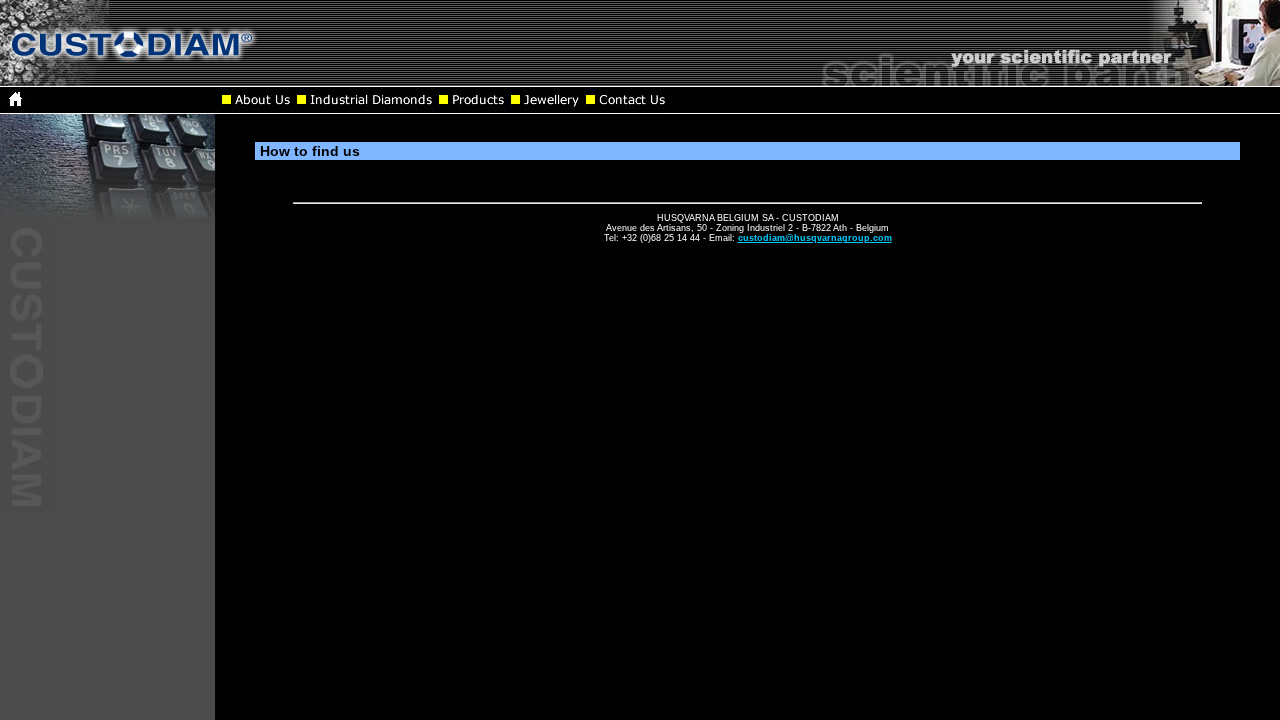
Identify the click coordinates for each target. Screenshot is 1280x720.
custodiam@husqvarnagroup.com (815, 238)
